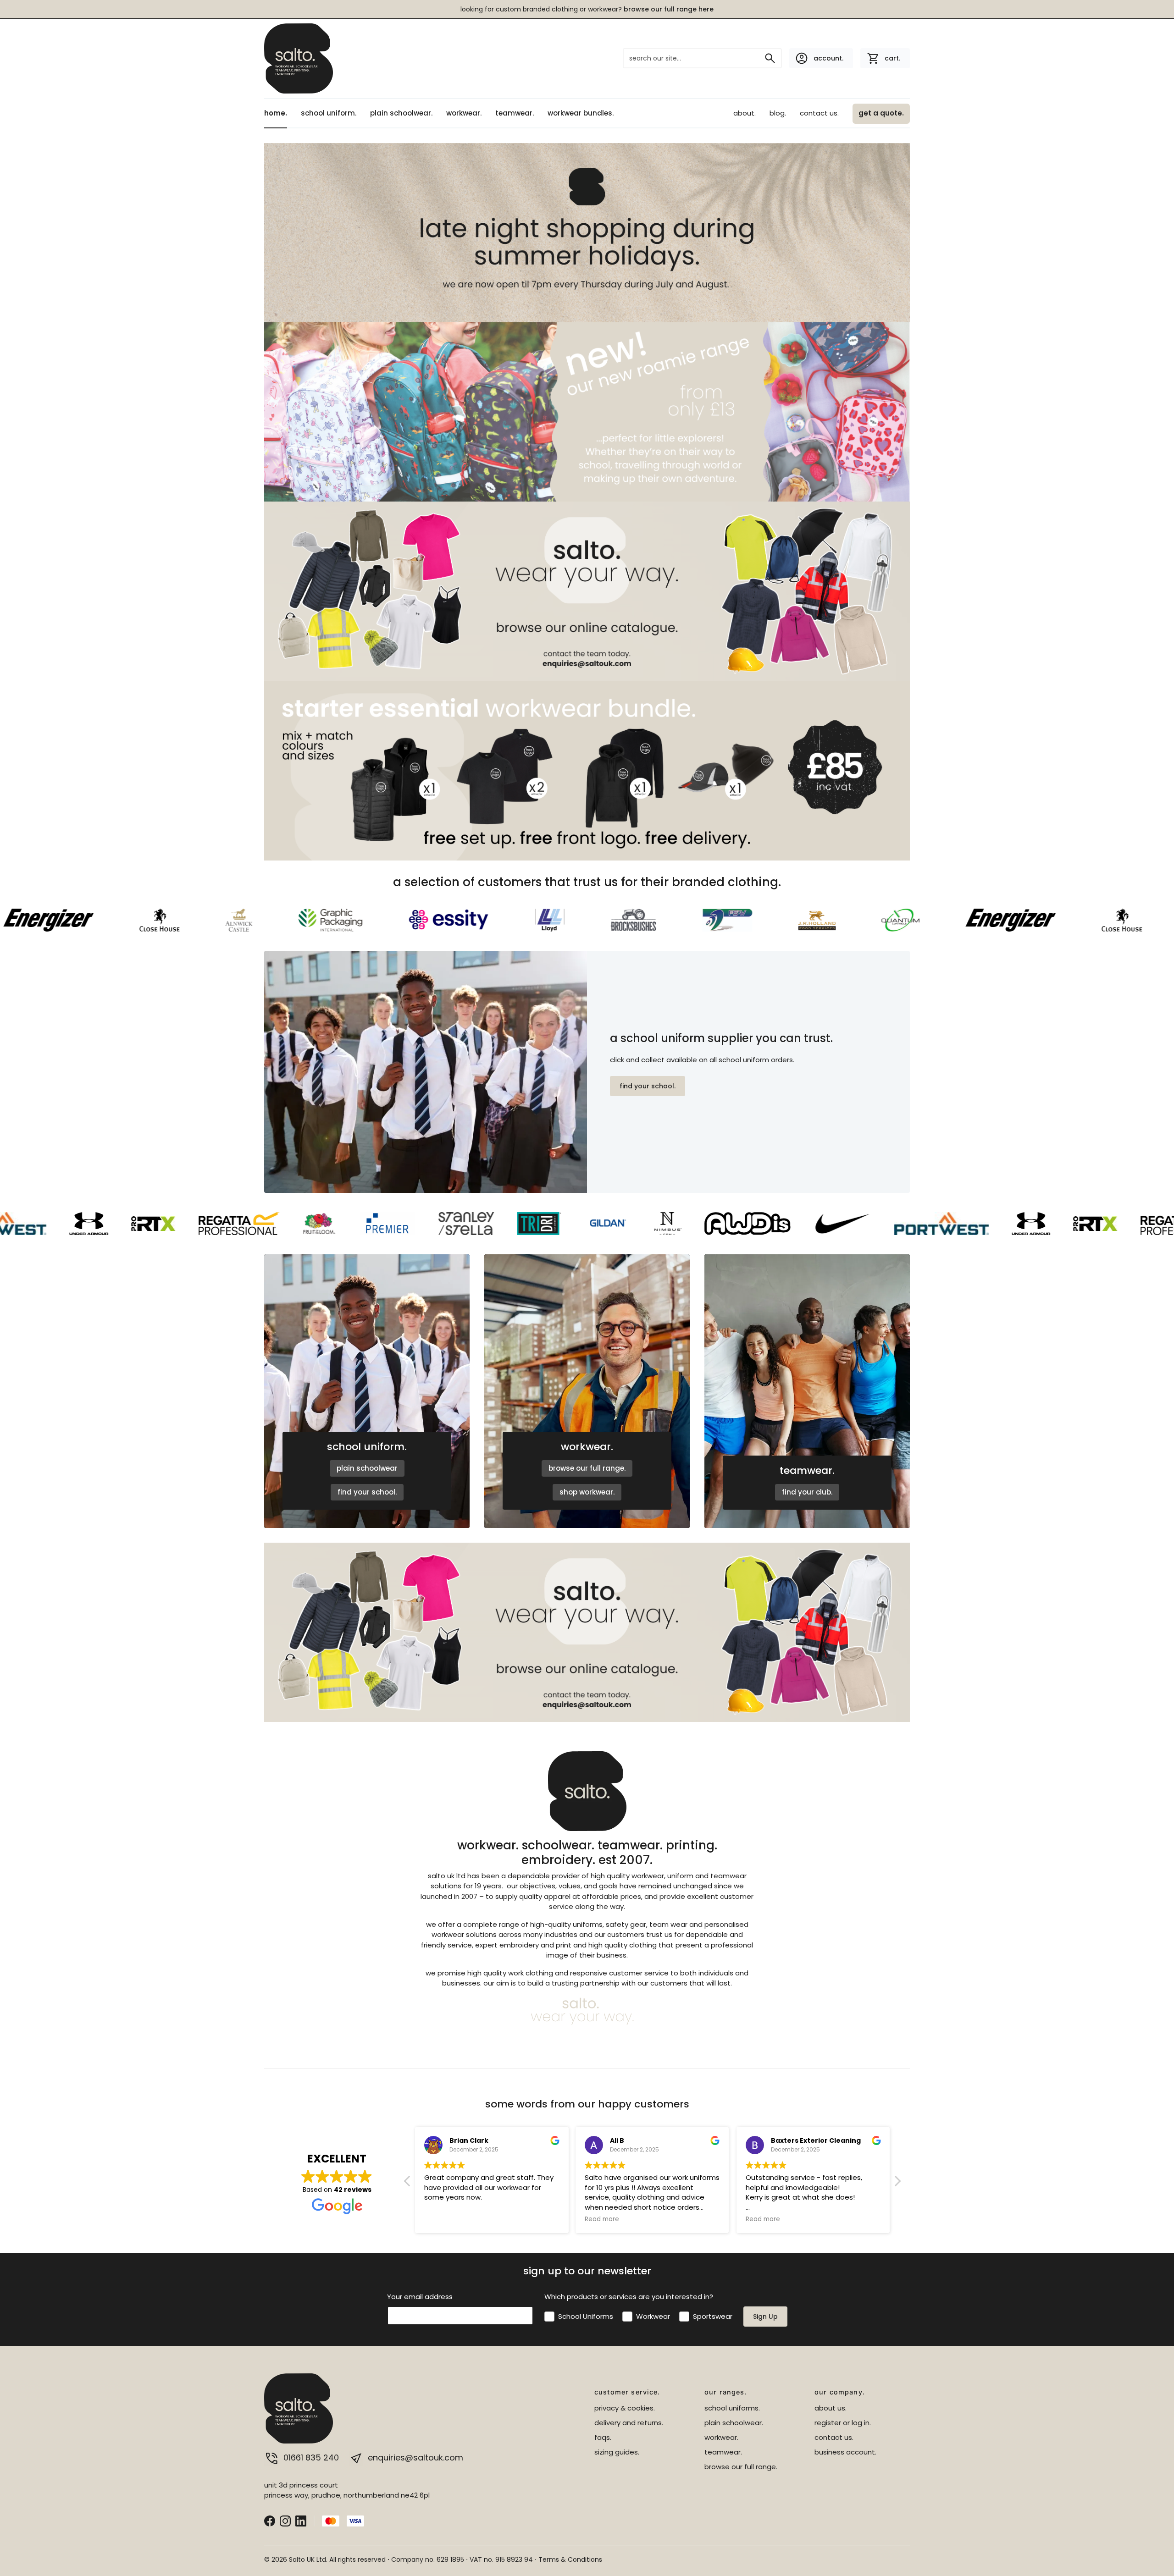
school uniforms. (732, 2408)
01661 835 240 (311, 2457)
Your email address (420, 2297)
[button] (897, 2184)
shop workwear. (587, 1492)
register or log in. (843, 2423)
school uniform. (329, 113)
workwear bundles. (581, 113)
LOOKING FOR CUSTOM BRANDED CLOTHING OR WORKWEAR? (587, 9)
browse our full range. (587, 1468)
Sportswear (713, 2316)
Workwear (653, 2316)
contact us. (819, 113)
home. (276, 113)
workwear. (464, 113)
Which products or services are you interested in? (629, 2297)
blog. (778, 113)
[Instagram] (285, 2520)
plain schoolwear (367, 1468)
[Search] (770, 58)
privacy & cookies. (625, 2408)
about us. (831, 2408)
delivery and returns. (629, 2423)
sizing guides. (617, 2452)
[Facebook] (270, 2520)
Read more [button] (441, 2219)
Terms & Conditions (570, 2559)
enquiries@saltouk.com (414, 2457)
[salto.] (299, 57)
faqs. (603, 2437)
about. (745, 113)
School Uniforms (586, 2316)
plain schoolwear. (401, 113)
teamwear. (515, 113)
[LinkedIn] (301, 2520)
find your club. (807, 1492)
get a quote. (881, 113)
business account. (845, 2452)
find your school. (648, 1086)
